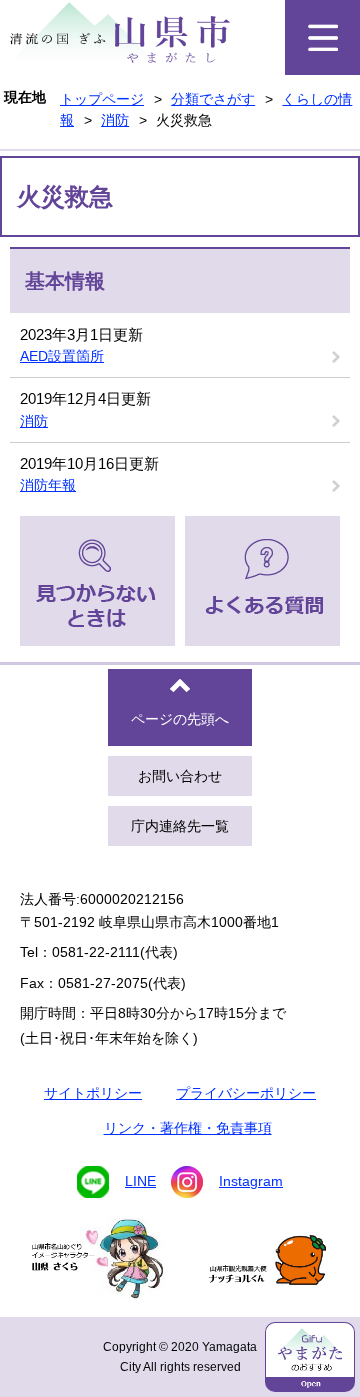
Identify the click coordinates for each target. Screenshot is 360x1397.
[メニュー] (322, 37)
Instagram (251, 1181)
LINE (140, 1181)
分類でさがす (213, 99)
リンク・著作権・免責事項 (188, 1128)
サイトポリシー (93, 1093)
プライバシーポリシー (246, 1093)
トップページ (102, 99)
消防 (115, 120)
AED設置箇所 (62, 356)
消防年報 (48, 485)
